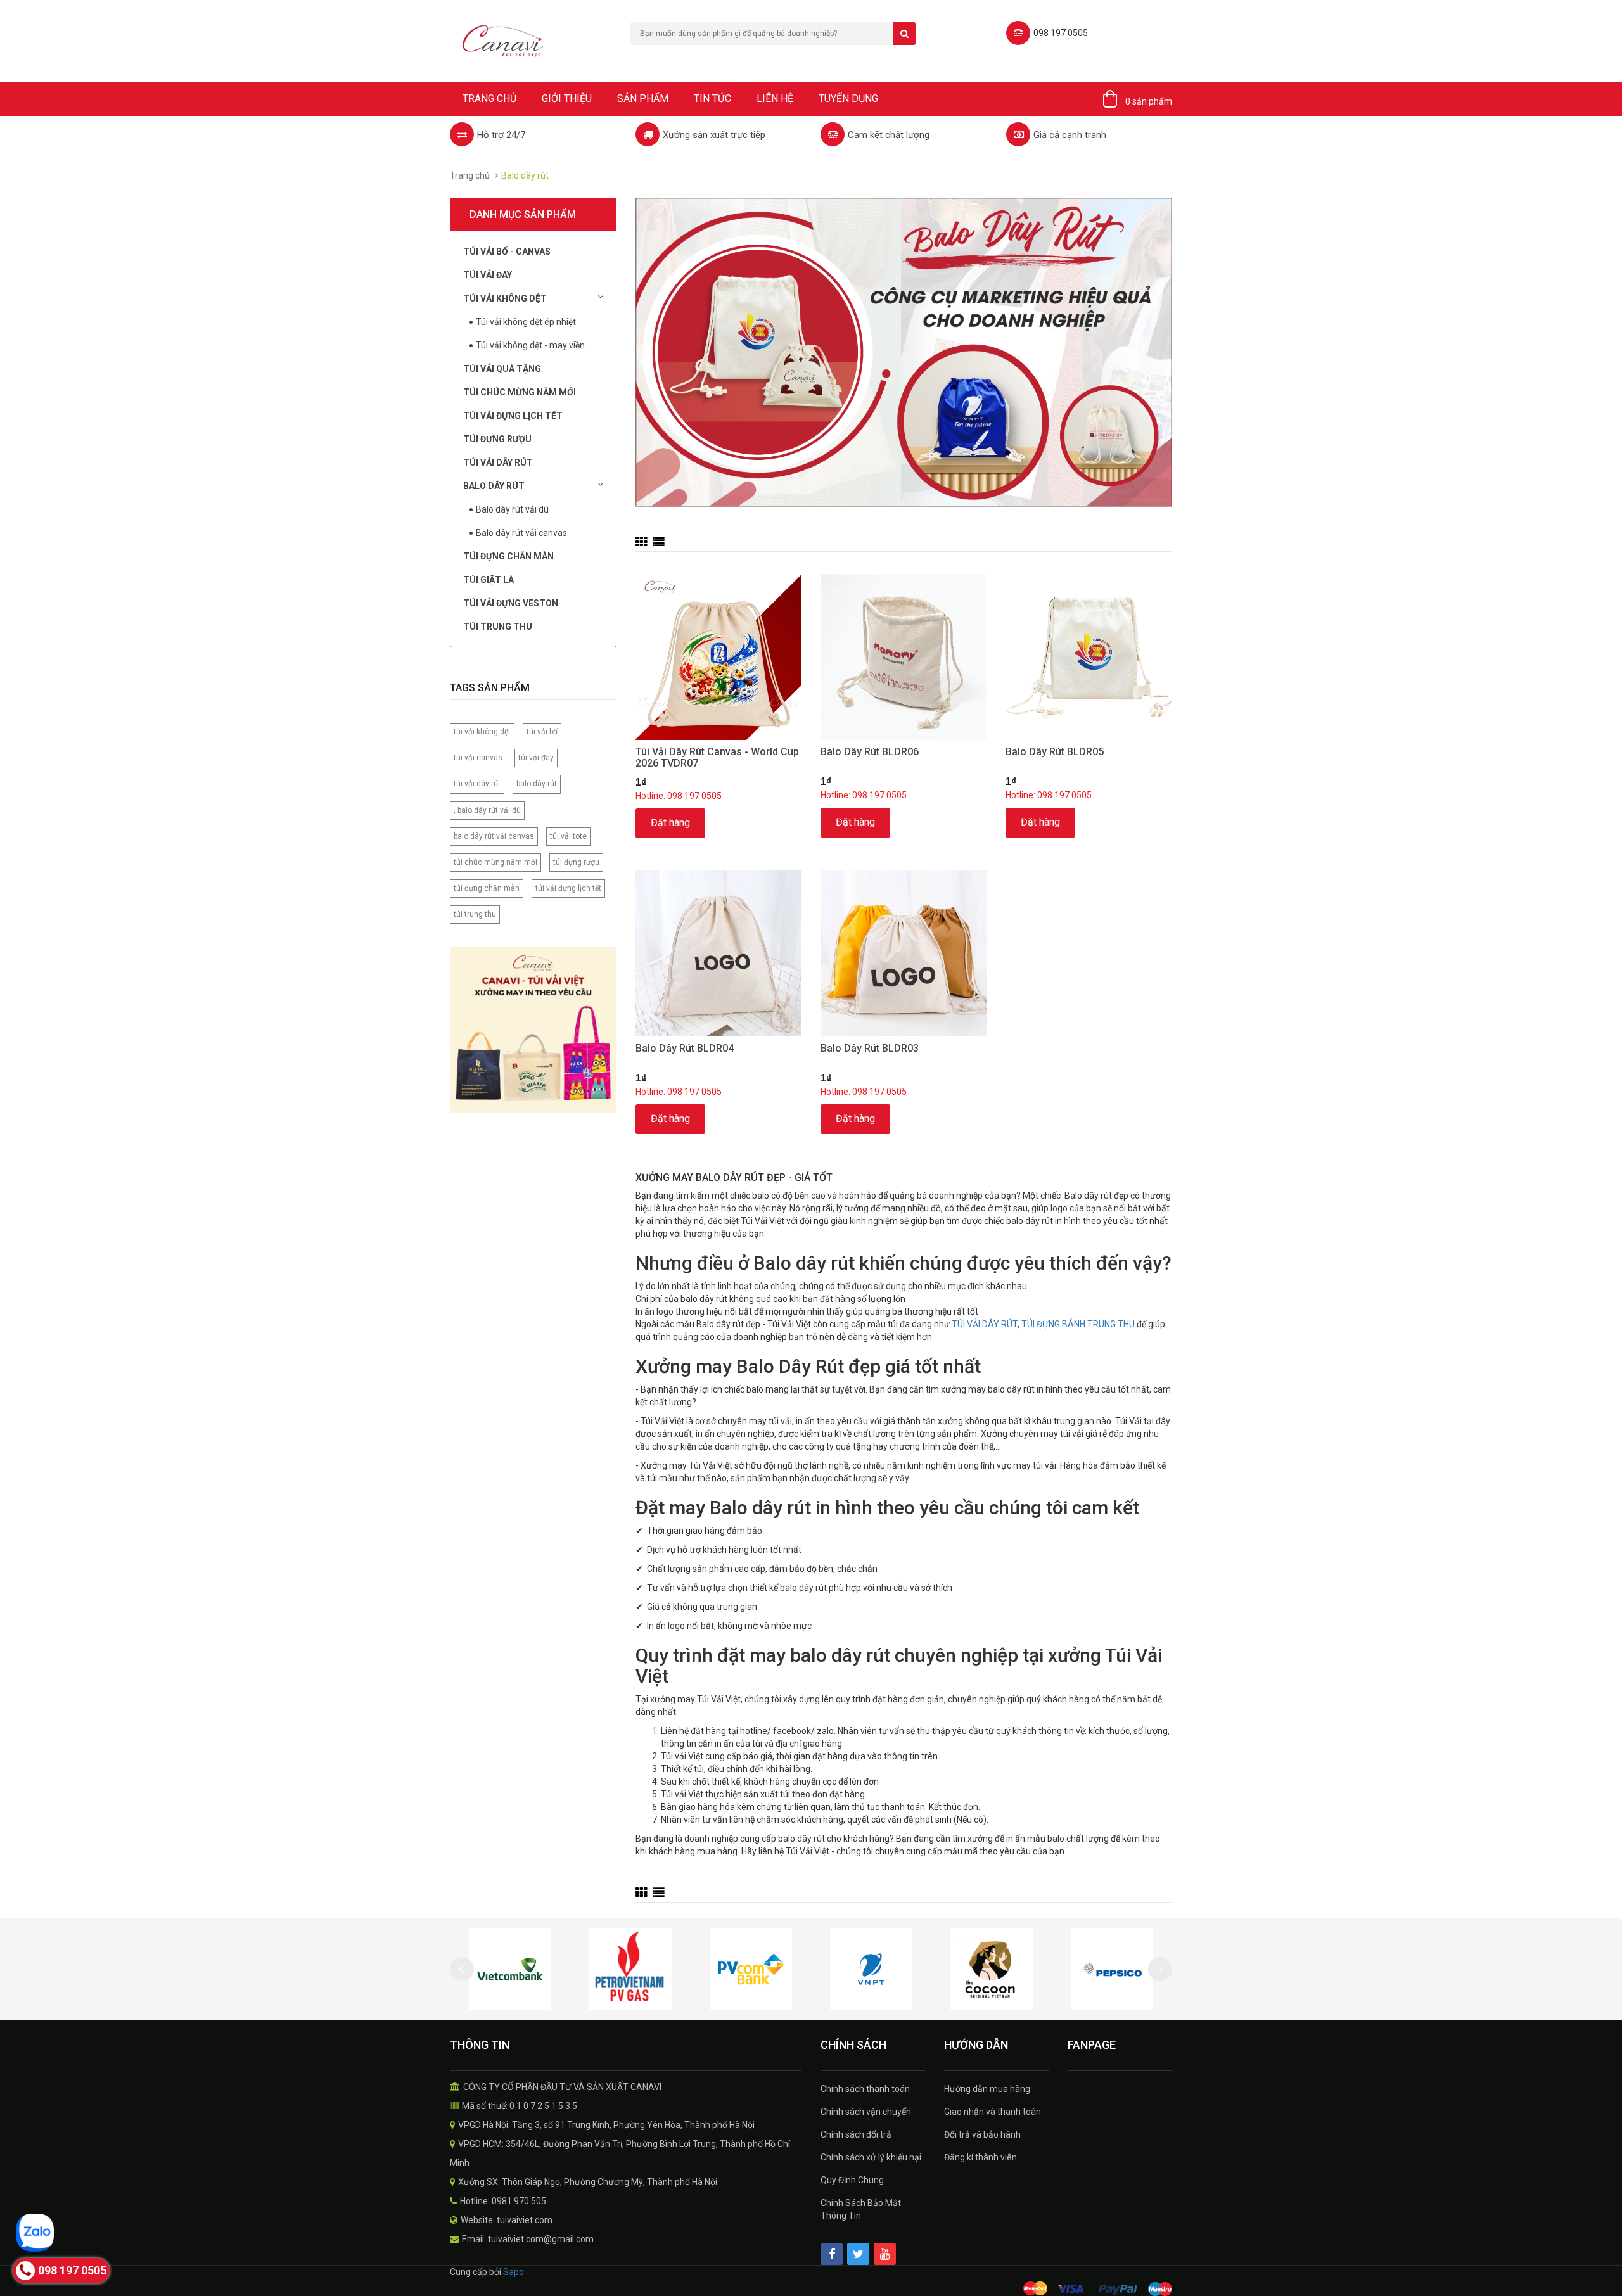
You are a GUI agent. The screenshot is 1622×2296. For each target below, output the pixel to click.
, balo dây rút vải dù (487, 810)
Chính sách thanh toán (865, 2089)
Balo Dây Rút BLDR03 (870, 1048)
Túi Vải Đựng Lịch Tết (513, 416)
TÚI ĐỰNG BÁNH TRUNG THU (1078, 1324)
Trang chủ (489, 99)
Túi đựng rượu (497, 439)
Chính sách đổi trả (856, 2134)
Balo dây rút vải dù (512, 509)
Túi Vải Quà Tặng (502, 369)
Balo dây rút (494, 486)
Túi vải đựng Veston (511, 603)
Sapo (514, 2272)
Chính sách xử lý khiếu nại (871, 2157)
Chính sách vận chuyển (866, 2112)
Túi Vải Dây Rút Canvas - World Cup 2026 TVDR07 (717, 757)
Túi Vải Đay (488, 275)
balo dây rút (537, 784)
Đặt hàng (670, 823)
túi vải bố (542, 732)
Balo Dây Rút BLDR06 (870, 752)
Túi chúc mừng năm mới (520, 392)
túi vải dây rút (477, 784)
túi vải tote (568, 836)
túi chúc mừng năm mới (495, 862)
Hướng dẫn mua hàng (987, 2089)
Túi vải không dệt (505, 298)
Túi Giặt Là (489, 580)
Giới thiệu (567, 99)
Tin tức (712, 99)
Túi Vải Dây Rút (498, 462)
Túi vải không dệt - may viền (530, 345)
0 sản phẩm (1149, 101)
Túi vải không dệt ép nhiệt (526, 322)
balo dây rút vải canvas (494, 836)
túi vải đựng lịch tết (568, 888)
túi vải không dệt (482, 732)
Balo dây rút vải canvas (521, 533)
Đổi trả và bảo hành (982, 2134)
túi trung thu (475, 914)
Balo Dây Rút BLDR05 (1055, 752)
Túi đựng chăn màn (508, 556)
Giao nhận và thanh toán (993, 2112)
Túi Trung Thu (498, 627)
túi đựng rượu (576, 862)
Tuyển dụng (848, 99)
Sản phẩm (643, 99)
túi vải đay (536, 758)
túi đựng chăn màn (487, 888)
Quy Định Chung (852, 2180)
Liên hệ (775, 99)
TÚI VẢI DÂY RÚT (985, 1324)
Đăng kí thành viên (980, 2157)
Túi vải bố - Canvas (507, 252)
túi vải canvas (478, 758)
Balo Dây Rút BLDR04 (685, 1048)
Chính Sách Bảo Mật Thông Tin (861, 2209)
